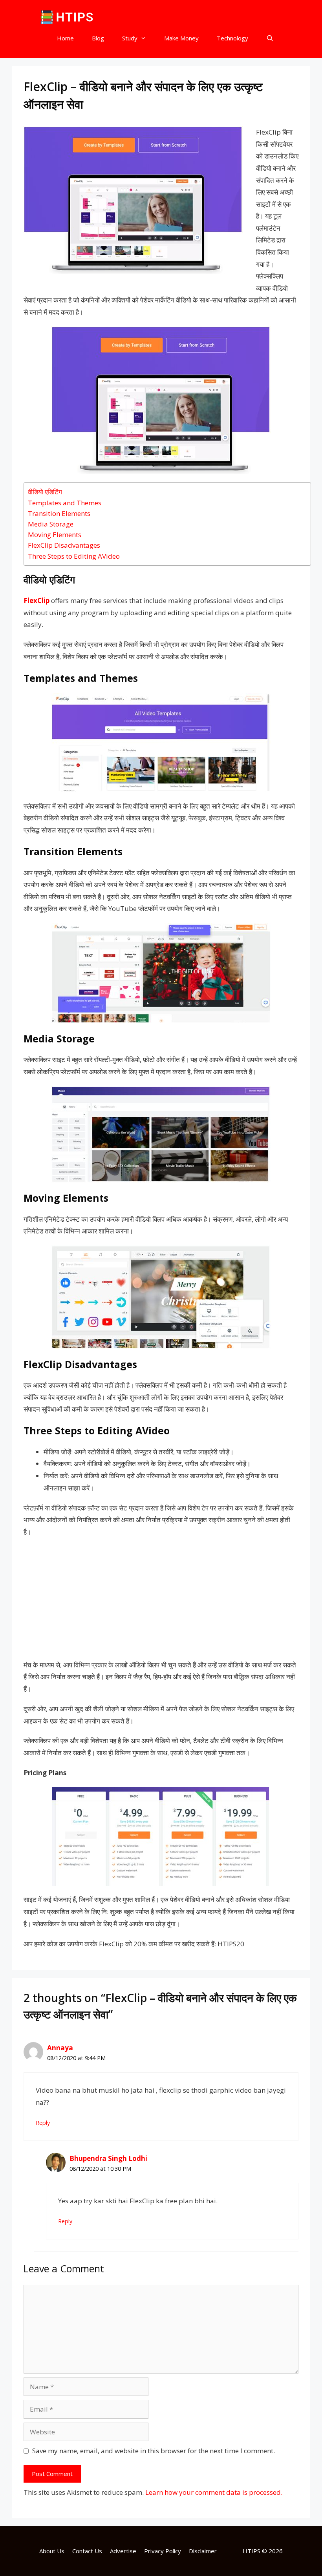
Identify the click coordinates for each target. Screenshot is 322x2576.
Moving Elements (55, 535)
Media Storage (51, 524)
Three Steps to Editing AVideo (74, 556)
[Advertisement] (161, 1601)
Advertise (123, 2551)
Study (130, 38)
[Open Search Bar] (270, 38)
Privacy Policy (163, 2551)
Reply (43, 2123)
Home (65, 38)
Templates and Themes (65, 503)
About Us (52, 2551)
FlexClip (37, 600)
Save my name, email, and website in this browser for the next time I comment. (154, 2451)
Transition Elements (59, 513)
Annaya (60, 2048)
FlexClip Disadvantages (64, 545)
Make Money (181, 38)
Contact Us (87, 2551)
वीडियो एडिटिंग (45, 492)
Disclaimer (203, 2551)
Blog (98, 38)
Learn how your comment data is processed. (214, 2492)
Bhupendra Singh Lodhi (108, 2158)
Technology (232, 38)
